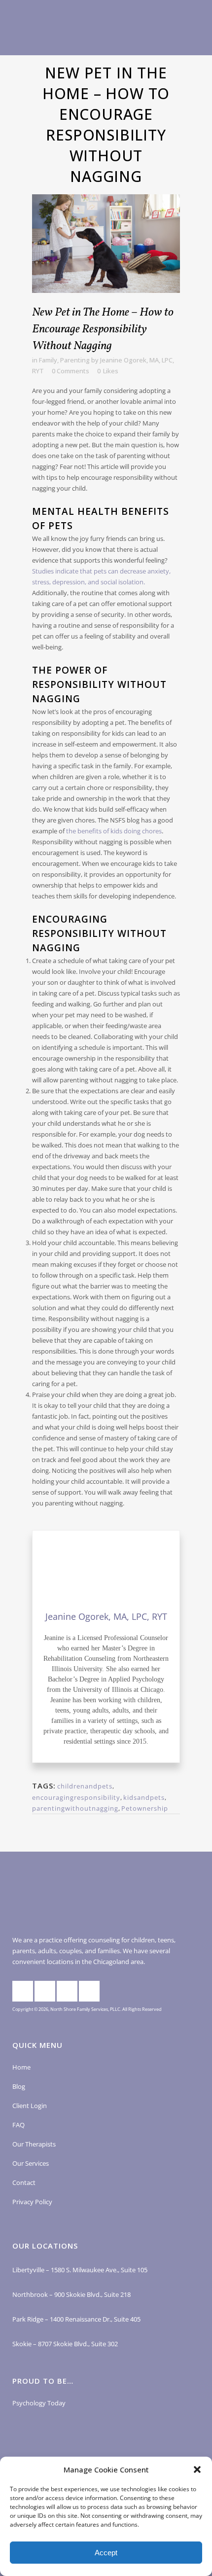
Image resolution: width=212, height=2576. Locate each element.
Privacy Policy (32, 2202)
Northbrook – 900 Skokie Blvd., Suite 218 (71, 2294)
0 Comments (71, 371)
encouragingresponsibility (76, 1797)
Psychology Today (39, 2403)
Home (21, 2067)
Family (48, 360)
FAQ (18, 2125)
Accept (106, 2553)
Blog (19, 2086)
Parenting (75, 360)
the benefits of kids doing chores (114, 831)
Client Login (30, 2106)
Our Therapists (34, 2144)
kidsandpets (144, 1797)
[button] (197, 2469)
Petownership (145, 1808)
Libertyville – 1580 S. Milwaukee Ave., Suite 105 (80, 2270)
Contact (24, 2182)
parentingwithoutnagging (75, 1808)
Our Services (31, 2163)
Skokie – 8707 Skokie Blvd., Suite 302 (65, 2344)
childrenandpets (85, 1786)
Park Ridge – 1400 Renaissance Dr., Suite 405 (76, 2319)
